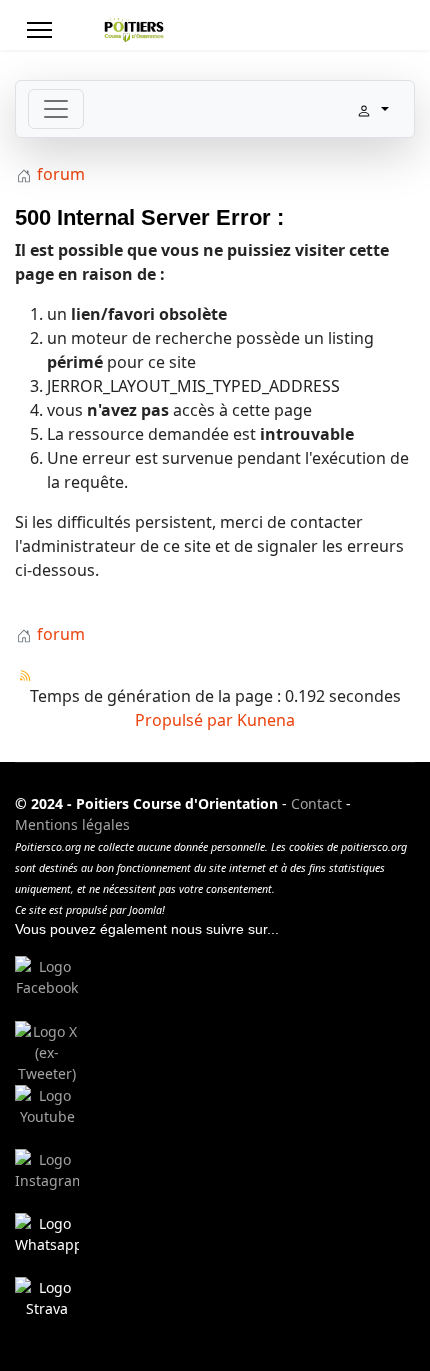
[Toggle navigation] (56, 109)
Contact (316, 803)
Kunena (266, 720)
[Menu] (39, 30)
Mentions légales (72, 824)
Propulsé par (186, 720)
